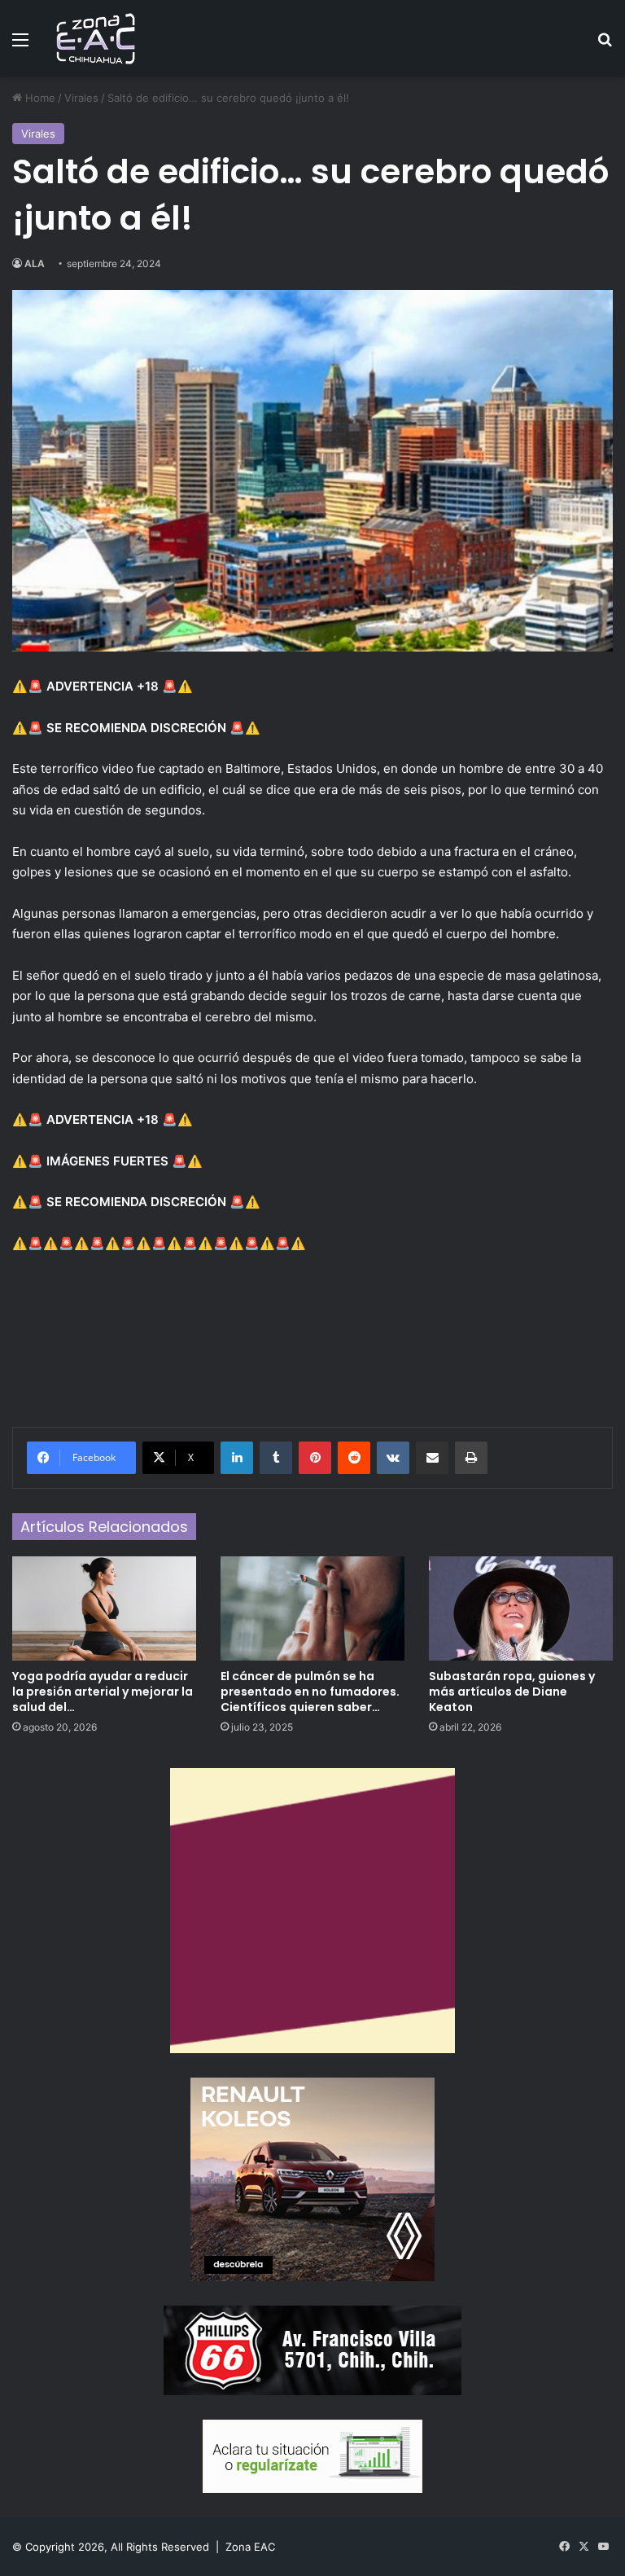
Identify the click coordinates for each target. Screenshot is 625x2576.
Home (39, 98)
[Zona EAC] (96, 39)
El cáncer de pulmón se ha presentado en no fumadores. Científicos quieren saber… (310, 1692)
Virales (81, 98)
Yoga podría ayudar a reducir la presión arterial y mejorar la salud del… (103, 1692)
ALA (35, 263)
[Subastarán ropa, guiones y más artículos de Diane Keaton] (521, 1608)
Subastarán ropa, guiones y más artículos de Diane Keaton (512, 1692)
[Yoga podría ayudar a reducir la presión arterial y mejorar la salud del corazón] (104, 1608)
